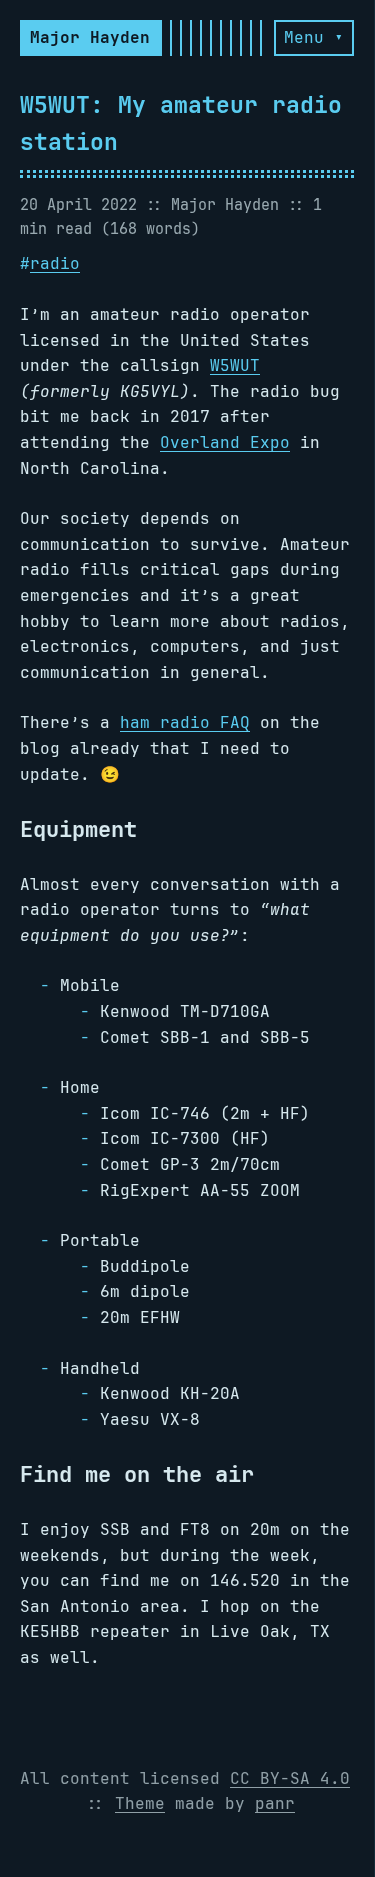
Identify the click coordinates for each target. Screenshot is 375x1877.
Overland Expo (225, 442)
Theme (140, 1803)
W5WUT (235, 365)
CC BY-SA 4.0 (290, 1778)
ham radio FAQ (185, 722)
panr (275, 1803)
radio (55, 263)
